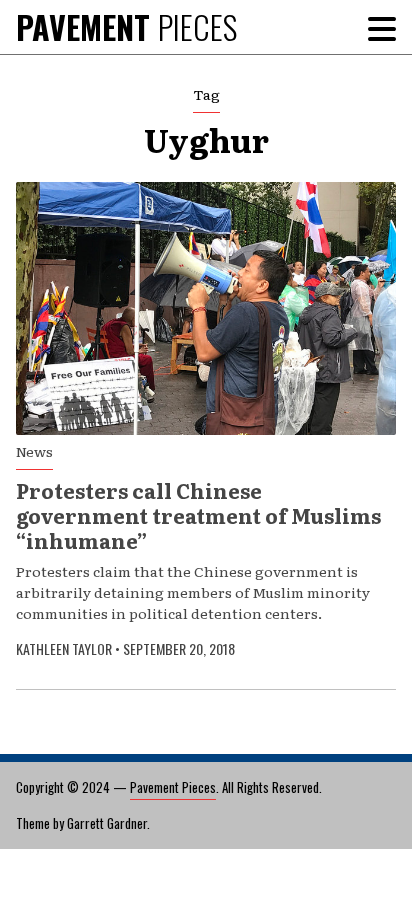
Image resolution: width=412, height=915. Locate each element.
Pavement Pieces (173, 787)
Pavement (126, 26)
